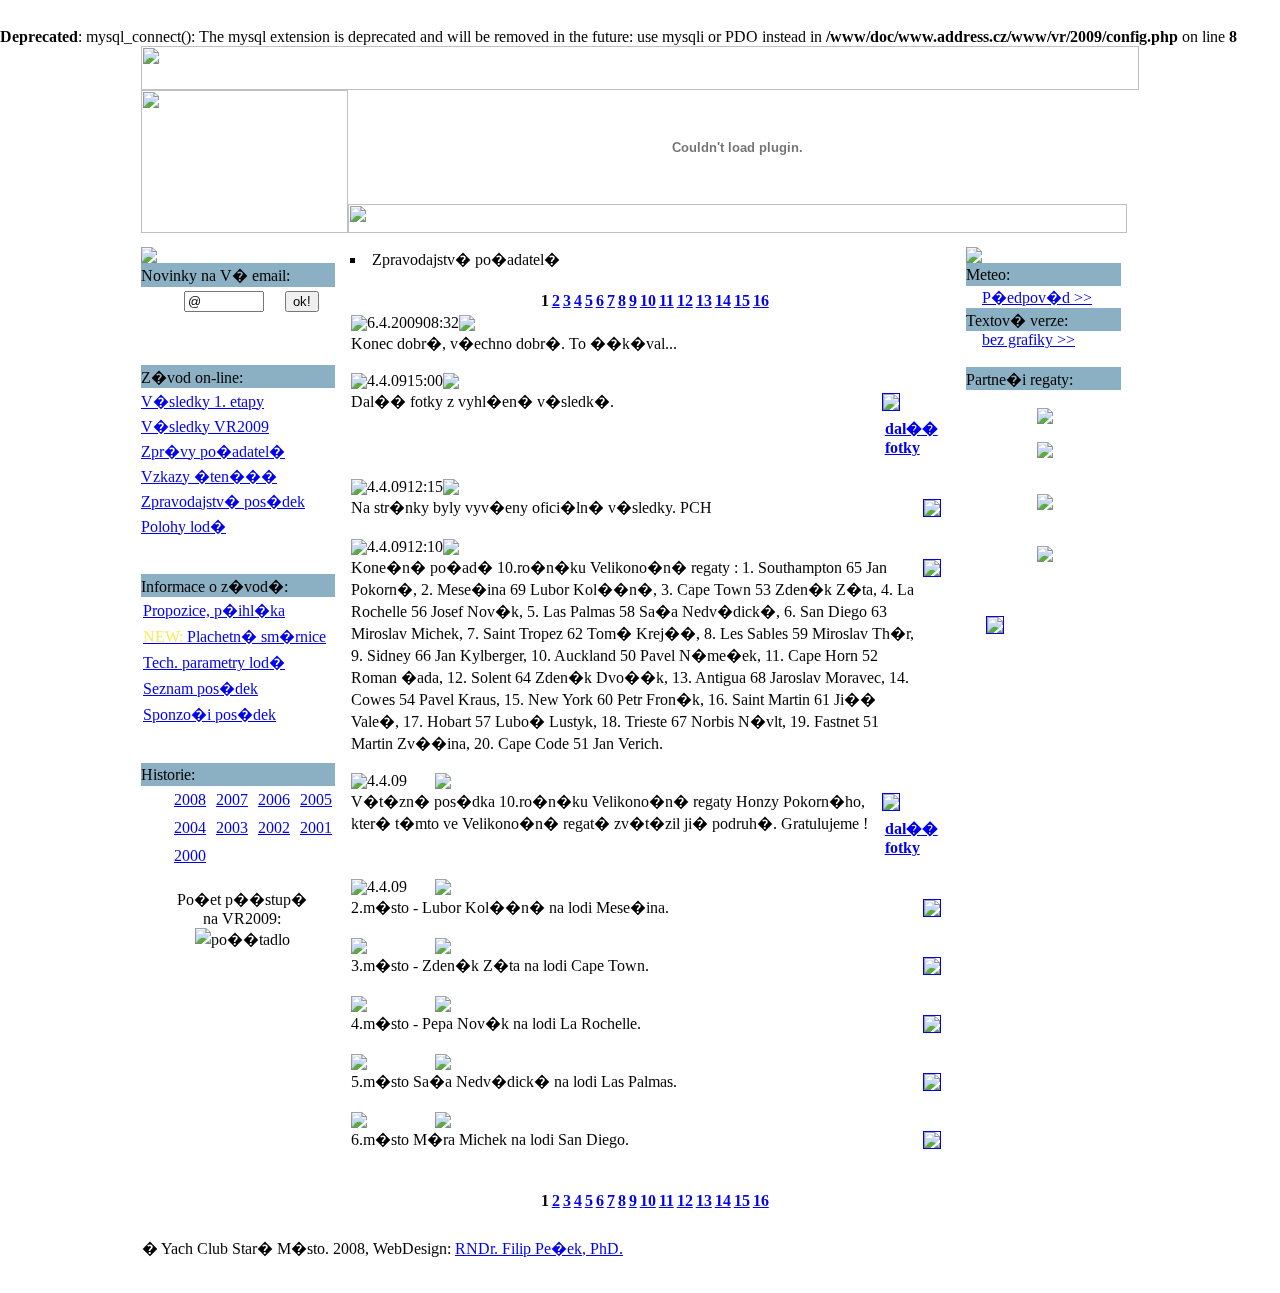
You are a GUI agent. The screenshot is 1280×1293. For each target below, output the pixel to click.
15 (742, 300)
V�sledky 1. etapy (202, 401)
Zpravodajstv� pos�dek (223, 501)
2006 (274, 799)
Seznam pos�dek (200, 688)
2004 (190, 827)
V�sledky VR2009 (205, 426)
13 (704, 300)
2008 (190, 799)
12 (685, 300)
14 (723, 300)
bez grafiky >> (1028, 339)
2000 (190, 855)
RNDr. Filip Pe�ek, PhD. (539, 1248)
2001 (316, 827)
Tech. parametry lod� (214, 662)
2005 (316, 799)
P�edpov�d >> (1037, 297)
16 (761, 300)
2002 (274, 827)
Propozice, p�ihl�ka (214, 610)
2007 (232, 799)
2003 (232, 827)
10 (648, 300)
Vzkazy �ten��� (209, 476)
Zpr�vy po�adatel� (213, 451)
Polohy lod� (183, 526)
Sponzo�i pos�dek (209, 714)
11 (666, 300)
